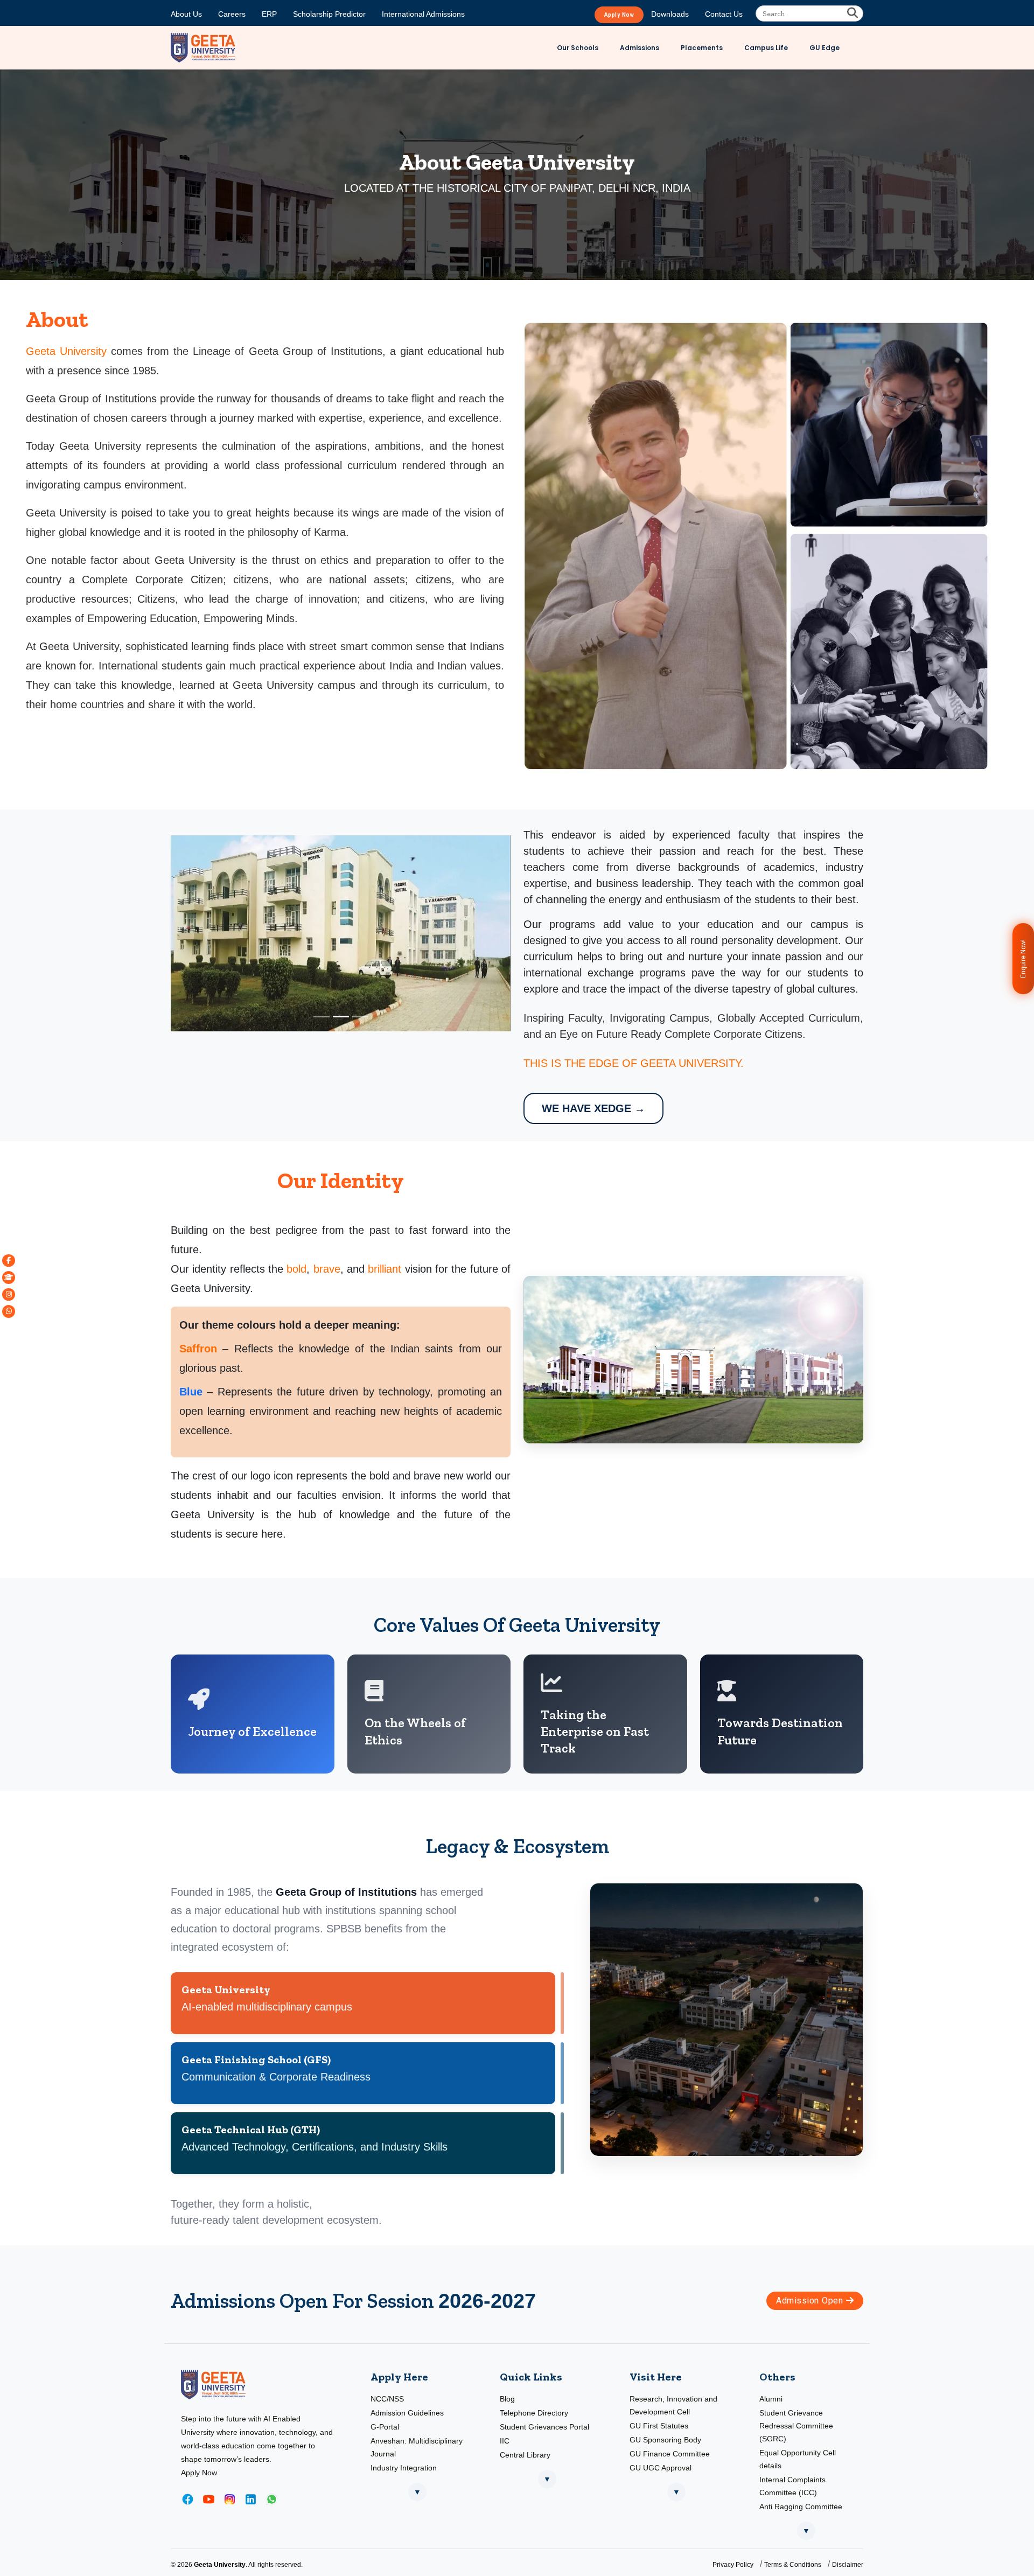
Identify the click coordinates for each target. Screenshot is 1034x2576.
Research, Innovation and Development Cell (673, 2405)
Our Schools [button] (578, 48)
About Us (186, 14)
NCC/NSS (387, 2399)
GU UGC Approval (661, 2468)
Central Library (525, 2455)
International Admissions (423, 14)
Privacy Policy (733, 2565)
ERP (269, 14)
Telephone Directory (534, 2413)
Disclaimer (848, 2565)
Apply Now (619, 15)
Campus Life (766, 48)
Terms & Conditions (793, 2565)
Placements (702, 48)
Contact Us (724, 14)
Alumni (771, 2399)
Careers (232, 14)
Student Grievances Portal (544, 2427)
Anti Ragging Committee (801, 2507)
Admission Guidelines (407, 2413)
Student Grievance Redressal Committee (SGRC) (796, 2426)
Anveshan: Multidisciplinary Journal (417, 2447)
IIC (505, 2441)
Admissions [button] (640, 48)
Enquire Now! (1023, 959)
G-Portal (385, 2427)
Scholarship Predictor (329, 14)
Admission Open (811, 2301)
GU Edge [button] (825, 48)
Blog (507, 2399)
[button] (9, 1261)
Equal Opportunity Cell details (798, 2459)
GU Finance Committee (670, 2454)
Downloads (670, 14)
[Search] (853, 13)
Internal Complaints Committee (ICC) (792, 2486)
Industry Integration (404, 2468)
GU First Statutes (659, 2426)
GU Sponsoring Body (665, 2440)
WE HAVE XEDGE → (593, 1108)
